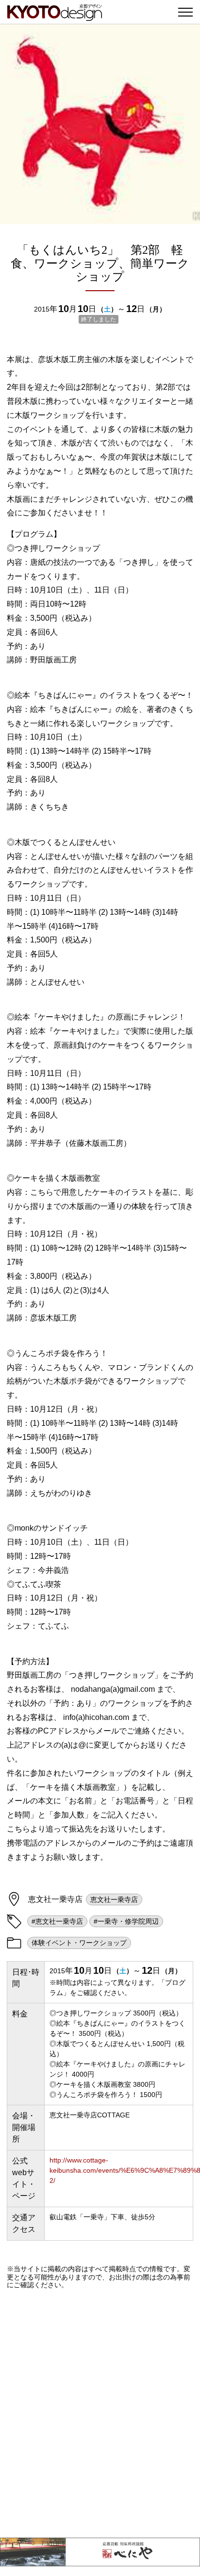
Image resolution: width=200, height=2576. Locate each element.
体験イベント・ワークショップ (79, 1943)
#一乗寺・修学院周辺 (126, 1921)
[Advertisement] (100, 2413)
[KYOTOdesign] (55, 16)
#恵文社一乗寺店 (57, 1921)
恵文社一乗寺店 (114, 1899)
